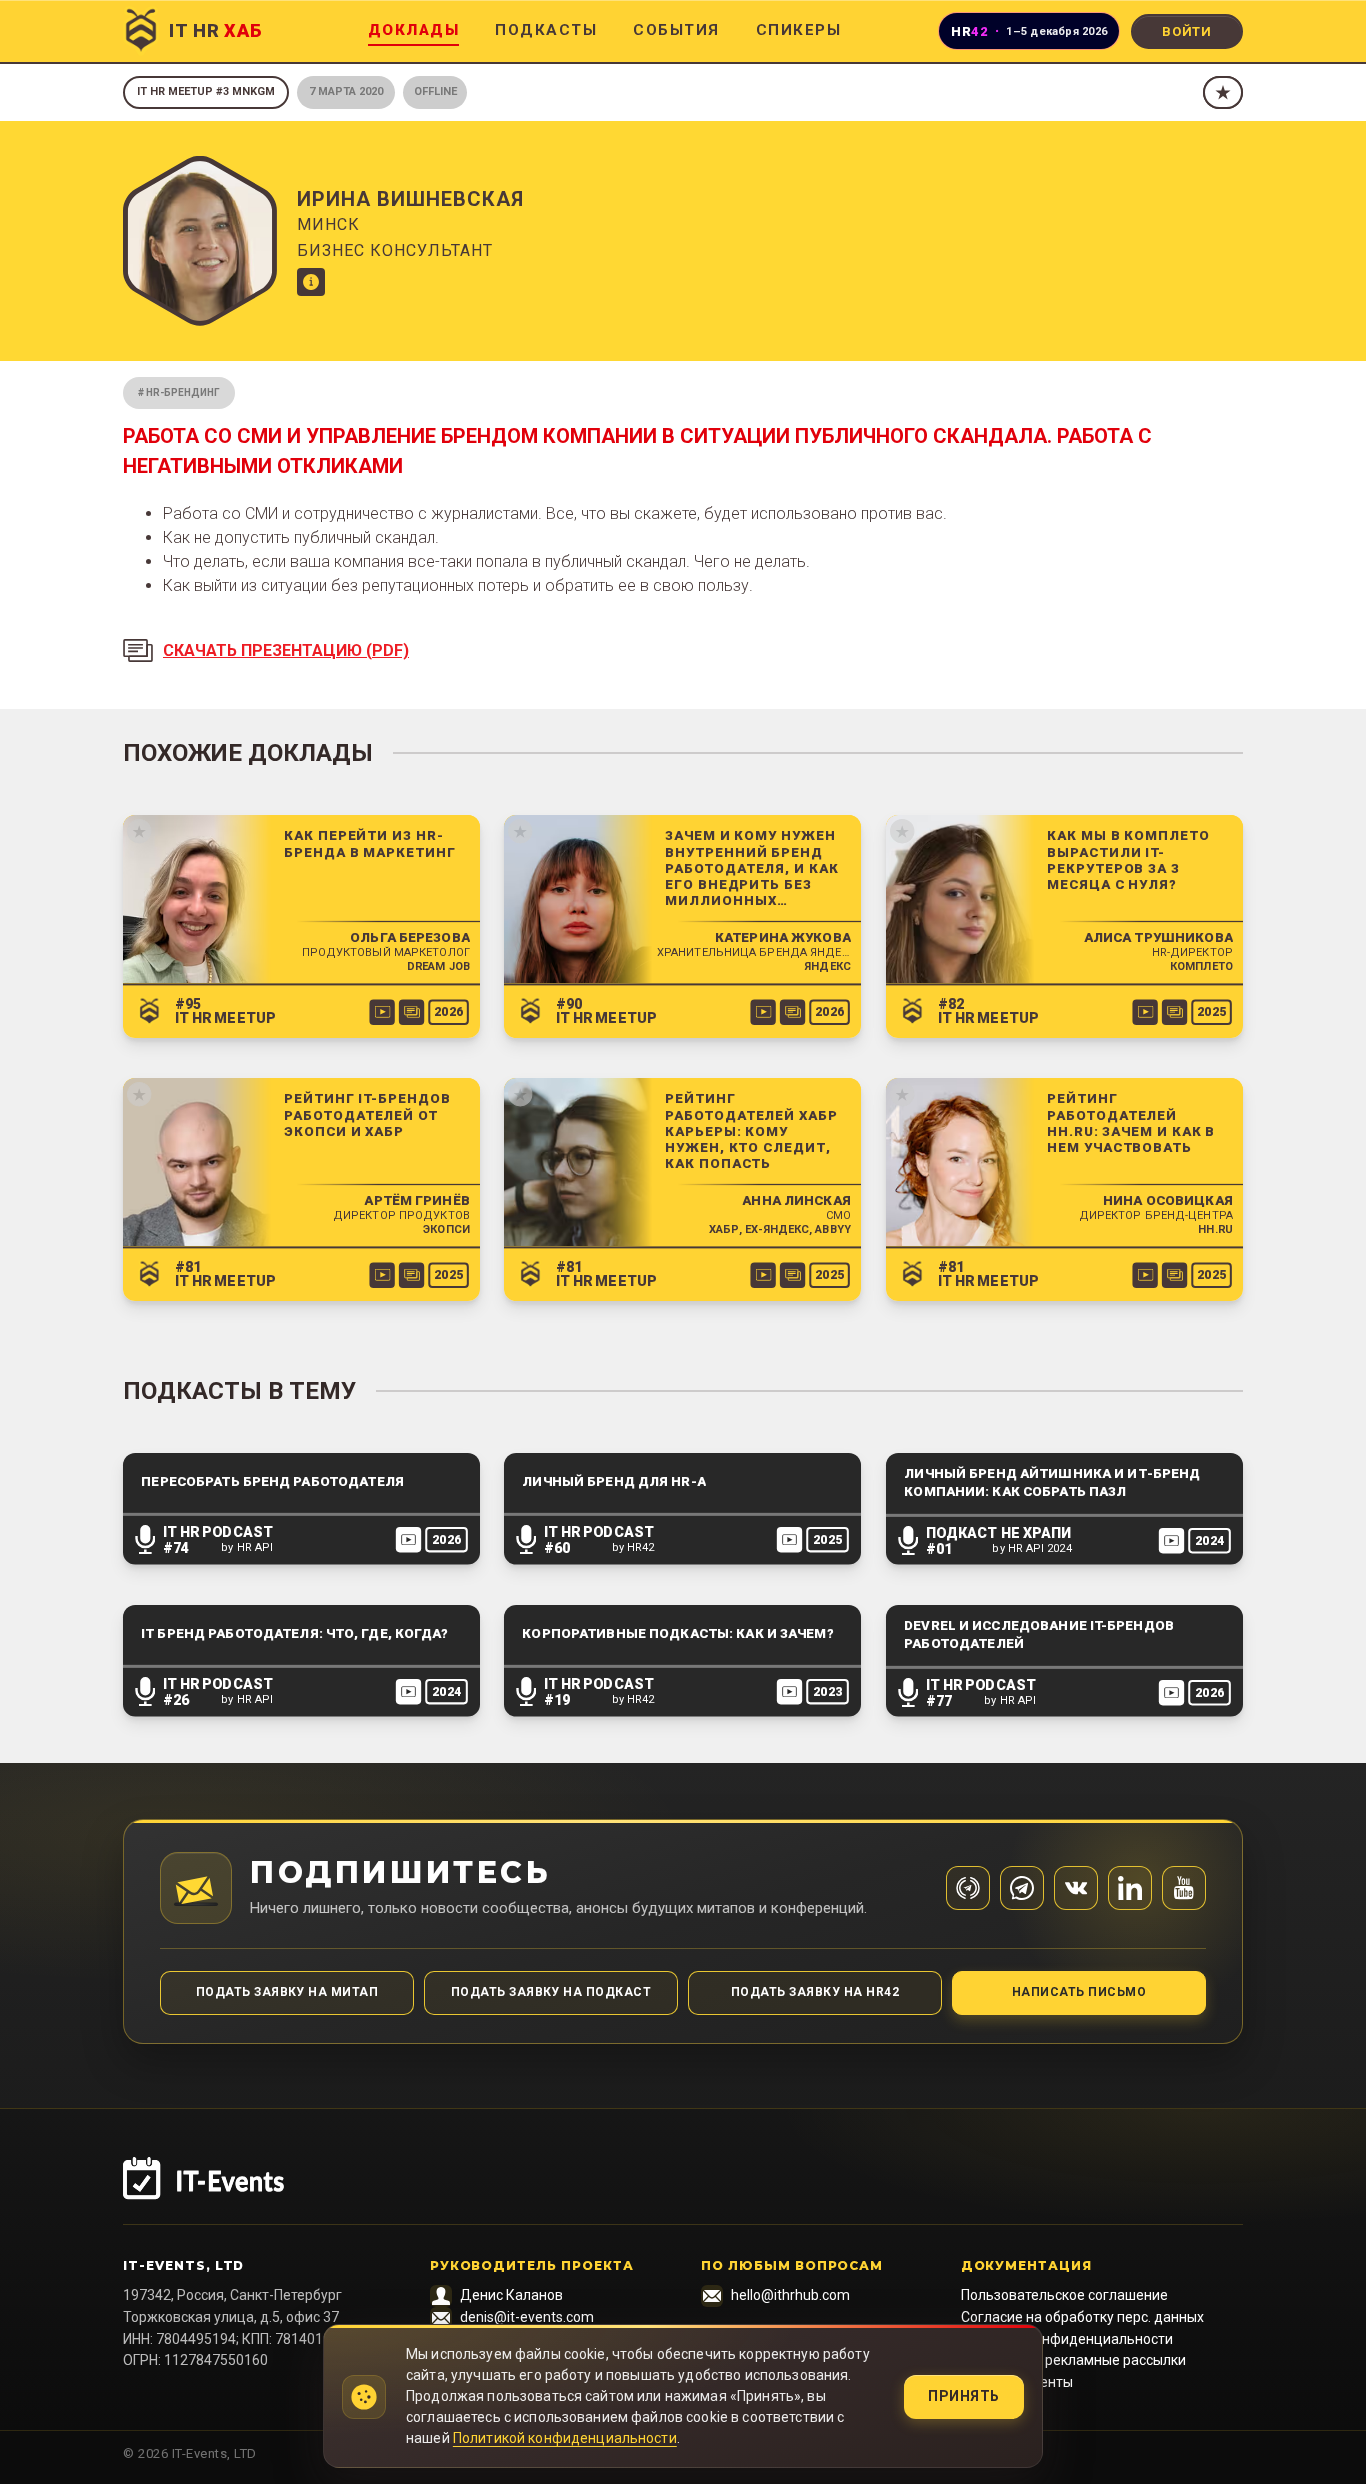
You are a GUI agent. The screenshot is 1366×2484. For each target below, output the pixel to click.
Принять (964, 2396)
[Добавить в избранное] (1223, 92)
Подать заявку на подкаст (551, 1992)
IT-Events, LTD (183, 2265)
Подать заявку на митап (287, 1992)
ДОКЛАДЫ (414, 30)
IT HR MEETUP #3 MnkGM (206, 91)
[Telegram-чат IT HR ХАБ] (1022, 1888)
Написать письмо (1079, 1992)
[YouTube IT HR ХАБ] (1184, 1888)
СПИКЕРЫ (799, 30)
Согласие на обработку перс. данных (1082, 2317)
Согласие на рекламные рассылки (1073, 2360)
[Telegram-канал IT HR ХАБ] (968, 1888)
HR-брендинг (183, 392)
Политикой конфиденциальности (565, 2438)
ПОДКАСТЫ (546, 30)
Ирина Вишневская (410, 199)
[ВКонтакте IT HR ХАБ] (1076, 1888)
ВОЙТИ (1187, 31)
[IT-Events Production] (683, 2191)
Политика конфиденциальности (1067, 2339)
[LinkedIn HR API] (1130, 1888)
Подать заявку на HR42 (815, 1992)
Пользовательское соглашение (1064, 2295)
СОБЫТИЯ (676, 30)
